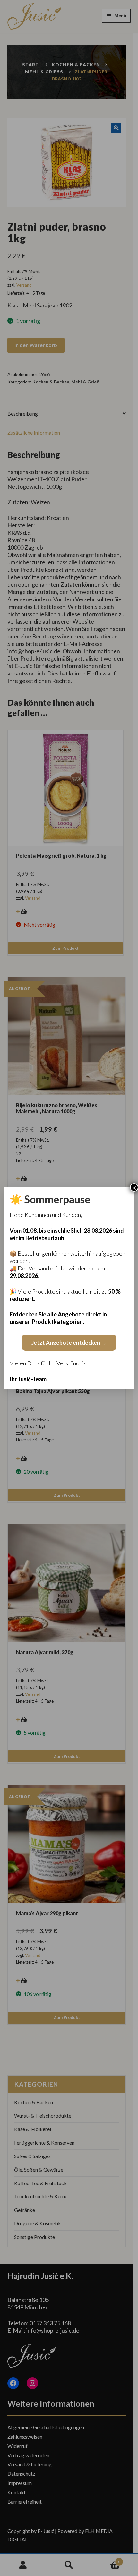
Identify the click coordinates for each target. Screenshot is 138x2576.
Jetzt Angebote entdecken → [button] (69, 1342)
